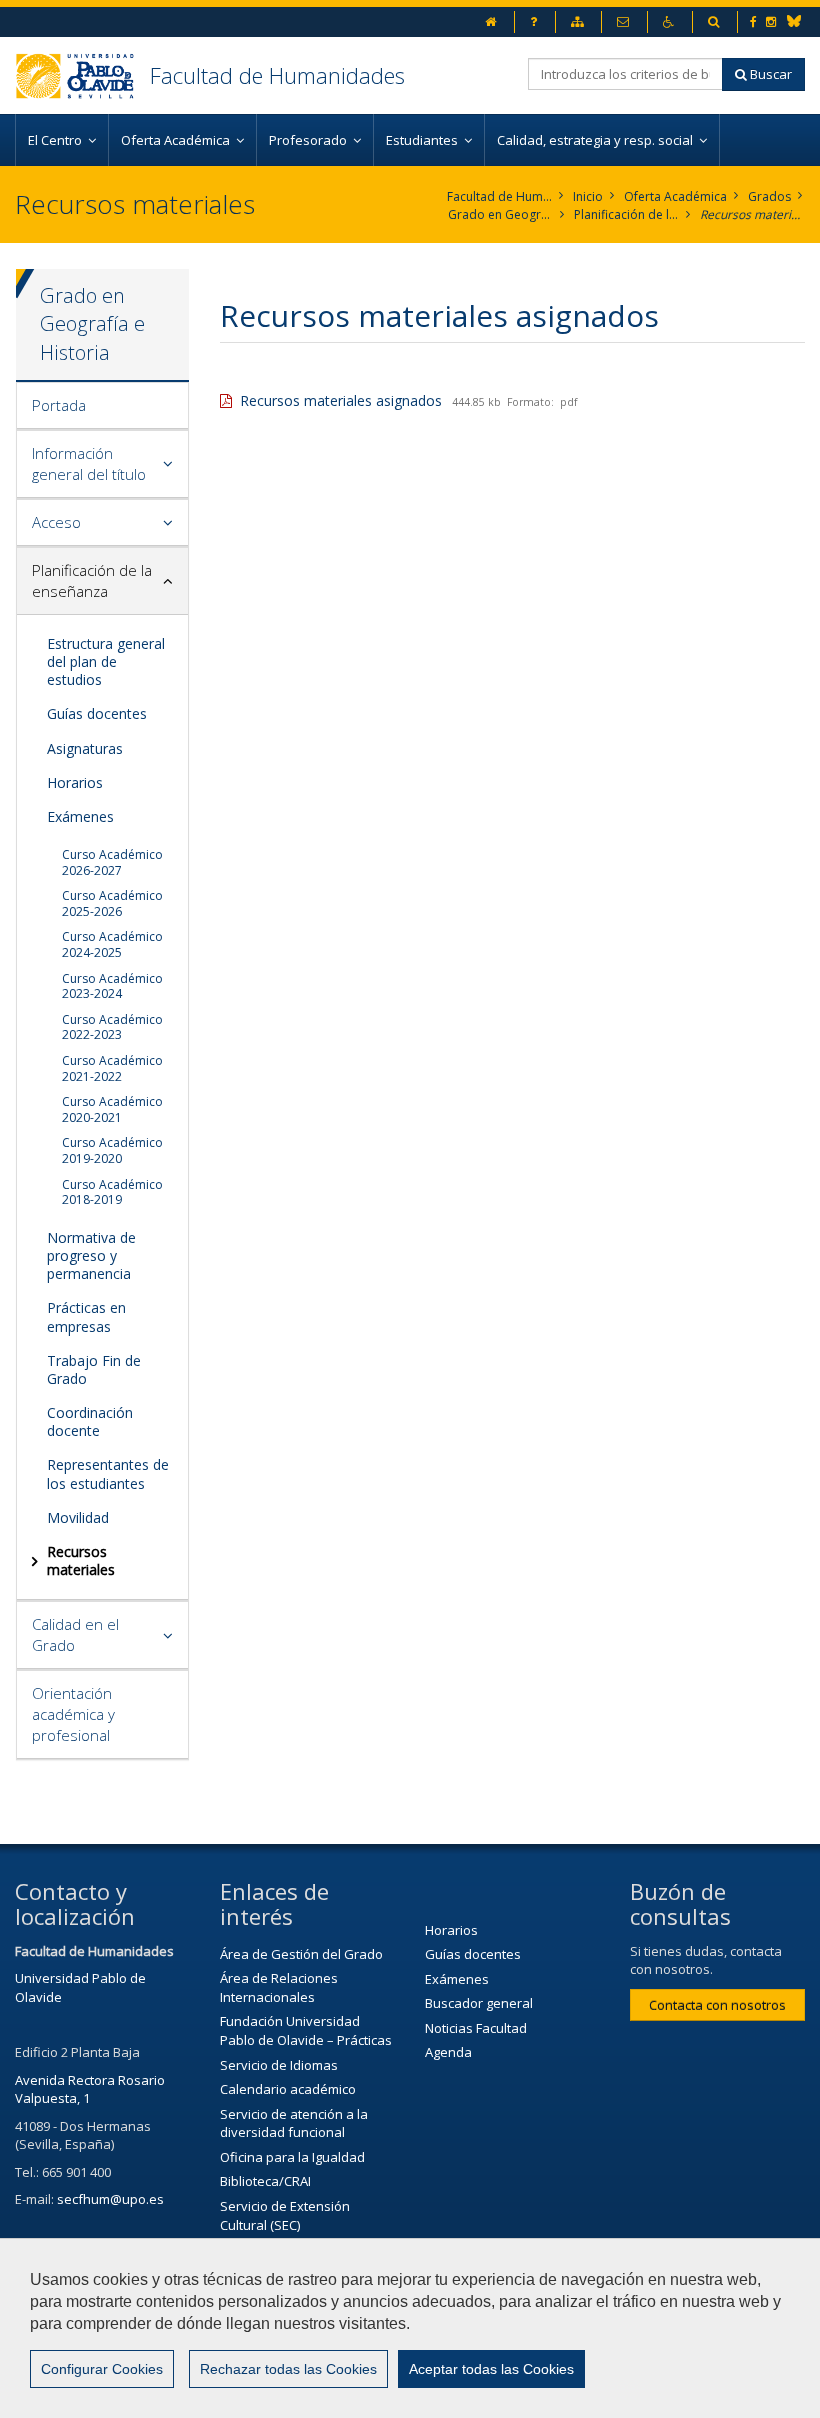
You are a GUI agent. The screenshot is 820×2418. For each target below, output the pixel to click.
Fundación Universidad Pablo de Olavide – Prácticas (306, 2030)
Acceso (56, 522)
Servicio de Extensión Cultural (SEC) (285, 2215)
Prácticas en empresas (86, 1316)
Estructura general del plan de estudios (106, 661)
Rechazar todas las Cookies (288, 2369)
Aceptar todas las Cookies (491, 2369)
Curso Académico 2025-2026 (112, 903)
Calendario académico (288, 2089)
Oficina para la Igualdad (292, 2157)
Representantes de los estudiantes (108, 1473)
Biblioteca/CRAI (265, 2181)
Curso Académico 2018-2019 (112, 1192)
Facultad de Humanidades (277, 75)
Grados (769, 196)
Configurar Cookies (102, 2369)
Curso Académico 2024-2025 (112, 944)
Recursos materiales (752, 214)
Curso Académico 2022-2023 (112, 1027)
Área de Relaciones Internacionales (279, 1987)
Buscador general (479, 2003)
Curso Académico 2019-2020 (112, 1150)
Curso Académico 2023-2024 (112, 986)
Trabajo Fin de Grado (94, 1369)
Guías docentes (97, 713)
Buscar (769, 74)
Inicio (588, 196)
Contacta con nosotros (717, 2005)
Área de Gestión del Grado (301, 1954)
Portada (59, 405)
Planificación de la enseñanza (626, 214)
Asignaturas (85, 748)
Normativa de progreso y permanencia (91, 1255)
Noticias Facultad (476, 2028)
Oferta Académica (675, 196)
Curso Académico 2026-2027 (112, 862)
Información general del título (89, 463)
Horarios (75, 782)
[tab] (102, 406)
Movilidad (78, 1517)
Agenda (448, 2052)
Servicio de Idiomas (279, 2065)
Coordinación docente (90, 1421)
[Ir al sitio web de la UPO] (82, 75)
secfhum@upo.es (110, 2199)
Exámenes (80, 816)
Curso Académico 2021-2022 (112, 1068)
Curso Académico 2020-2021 (112, 1109)
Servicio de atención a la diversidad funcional (294, 2123)
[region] (410, 2328)
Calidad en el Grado (75, 1634)
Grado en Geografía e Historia (500, 214)
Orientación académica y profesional (73, 1714)
